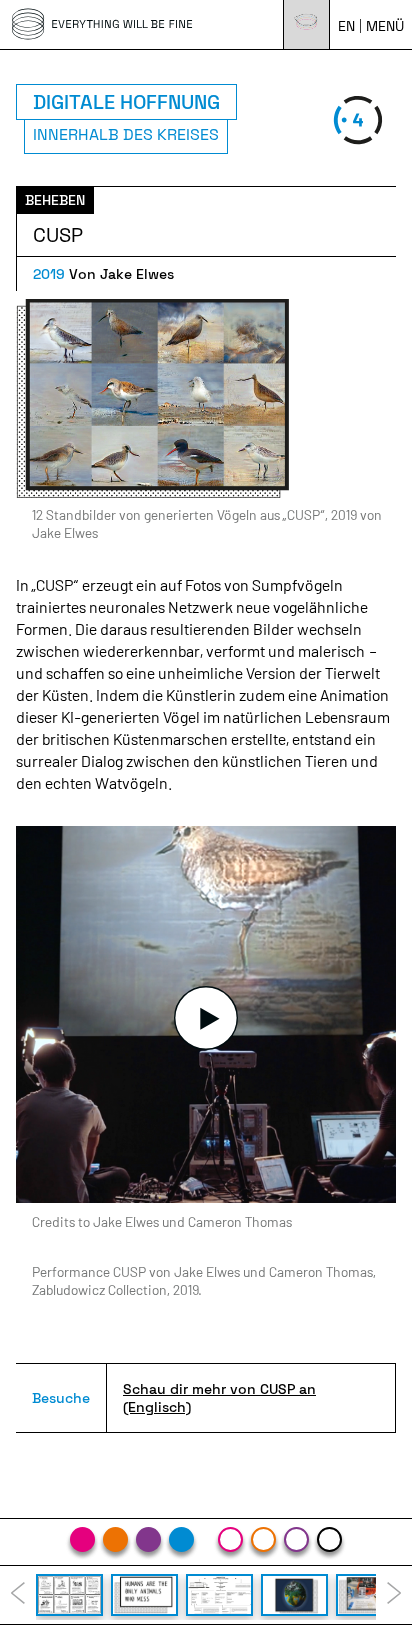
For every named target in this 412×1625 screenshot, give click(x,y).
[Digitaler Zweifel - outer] (148, 1539)
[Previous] (18, 1595)
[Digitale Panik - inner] (230, 1539)
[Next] (394, 1595)
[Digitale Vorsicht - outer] (115, 1539)
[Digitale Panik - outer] (82, 1539)
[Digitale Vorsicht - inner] (263, 1539)
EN (346, 26)
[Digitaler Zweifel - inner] (296, 1539)
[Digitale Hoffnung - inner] (329, 1539)
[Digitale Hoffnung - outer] (181, 1539)
